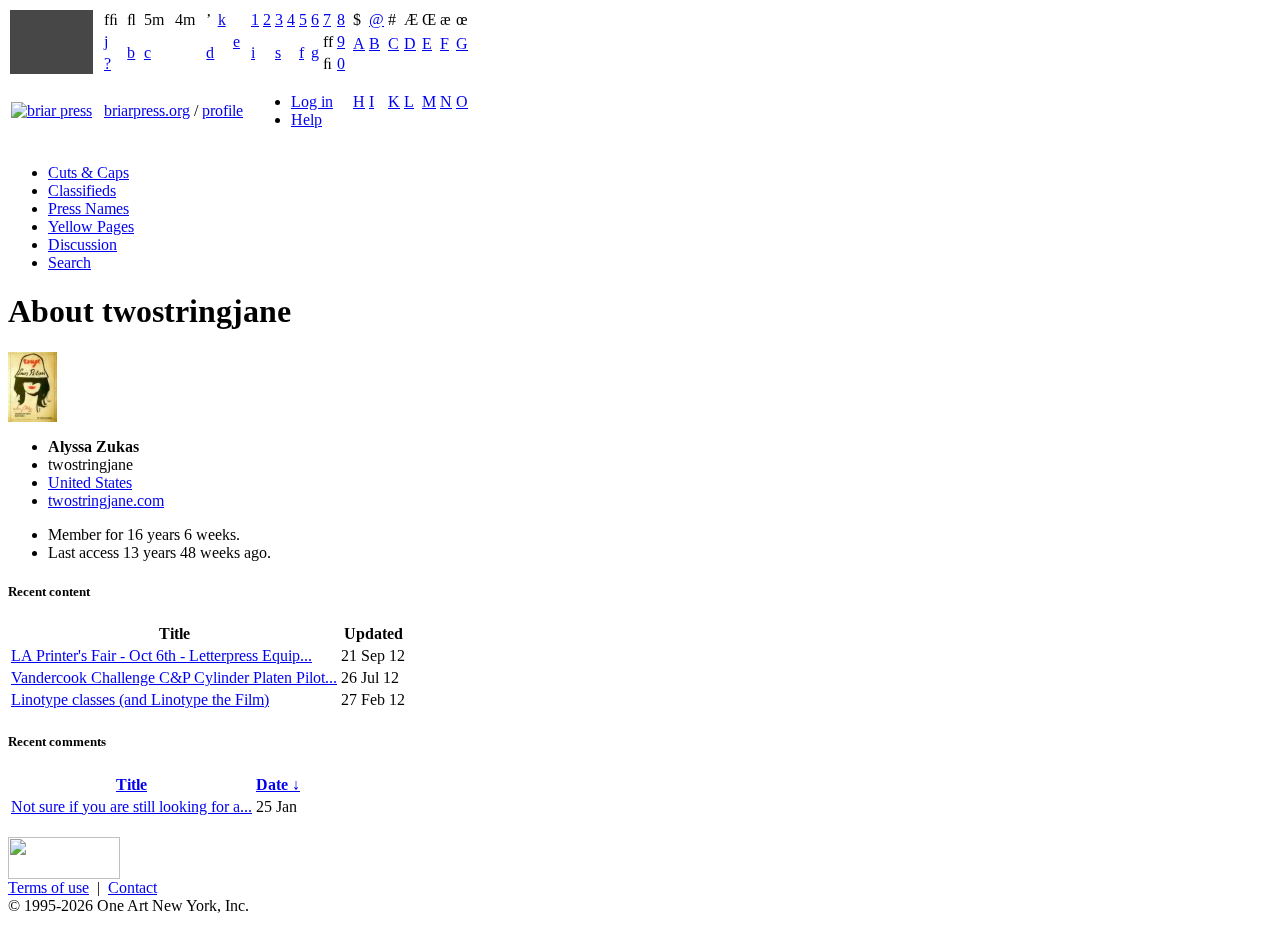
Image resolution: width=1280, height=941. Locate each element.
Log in (312, 101)
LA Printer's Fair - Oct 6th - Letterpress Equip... (161, 655)
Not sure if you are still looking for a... (131, 806)
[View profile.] (32, 416)
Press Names (88, 208)
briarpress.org (147, 110)
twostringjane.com (106, 500)
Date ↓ (278, 784)
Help (306, 119)
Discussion (82, 244)
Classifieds (82, 190)
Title (131, 784)
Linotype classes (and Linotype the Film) (140, 699)
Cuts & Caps (88, 172)
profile (222, 110)
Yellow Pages (91, 226)
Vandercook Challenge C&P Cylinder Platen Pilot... (174, 677)
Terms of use (48, 887)
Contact (132, 887)
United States (90, 482)
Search (69, 262)
